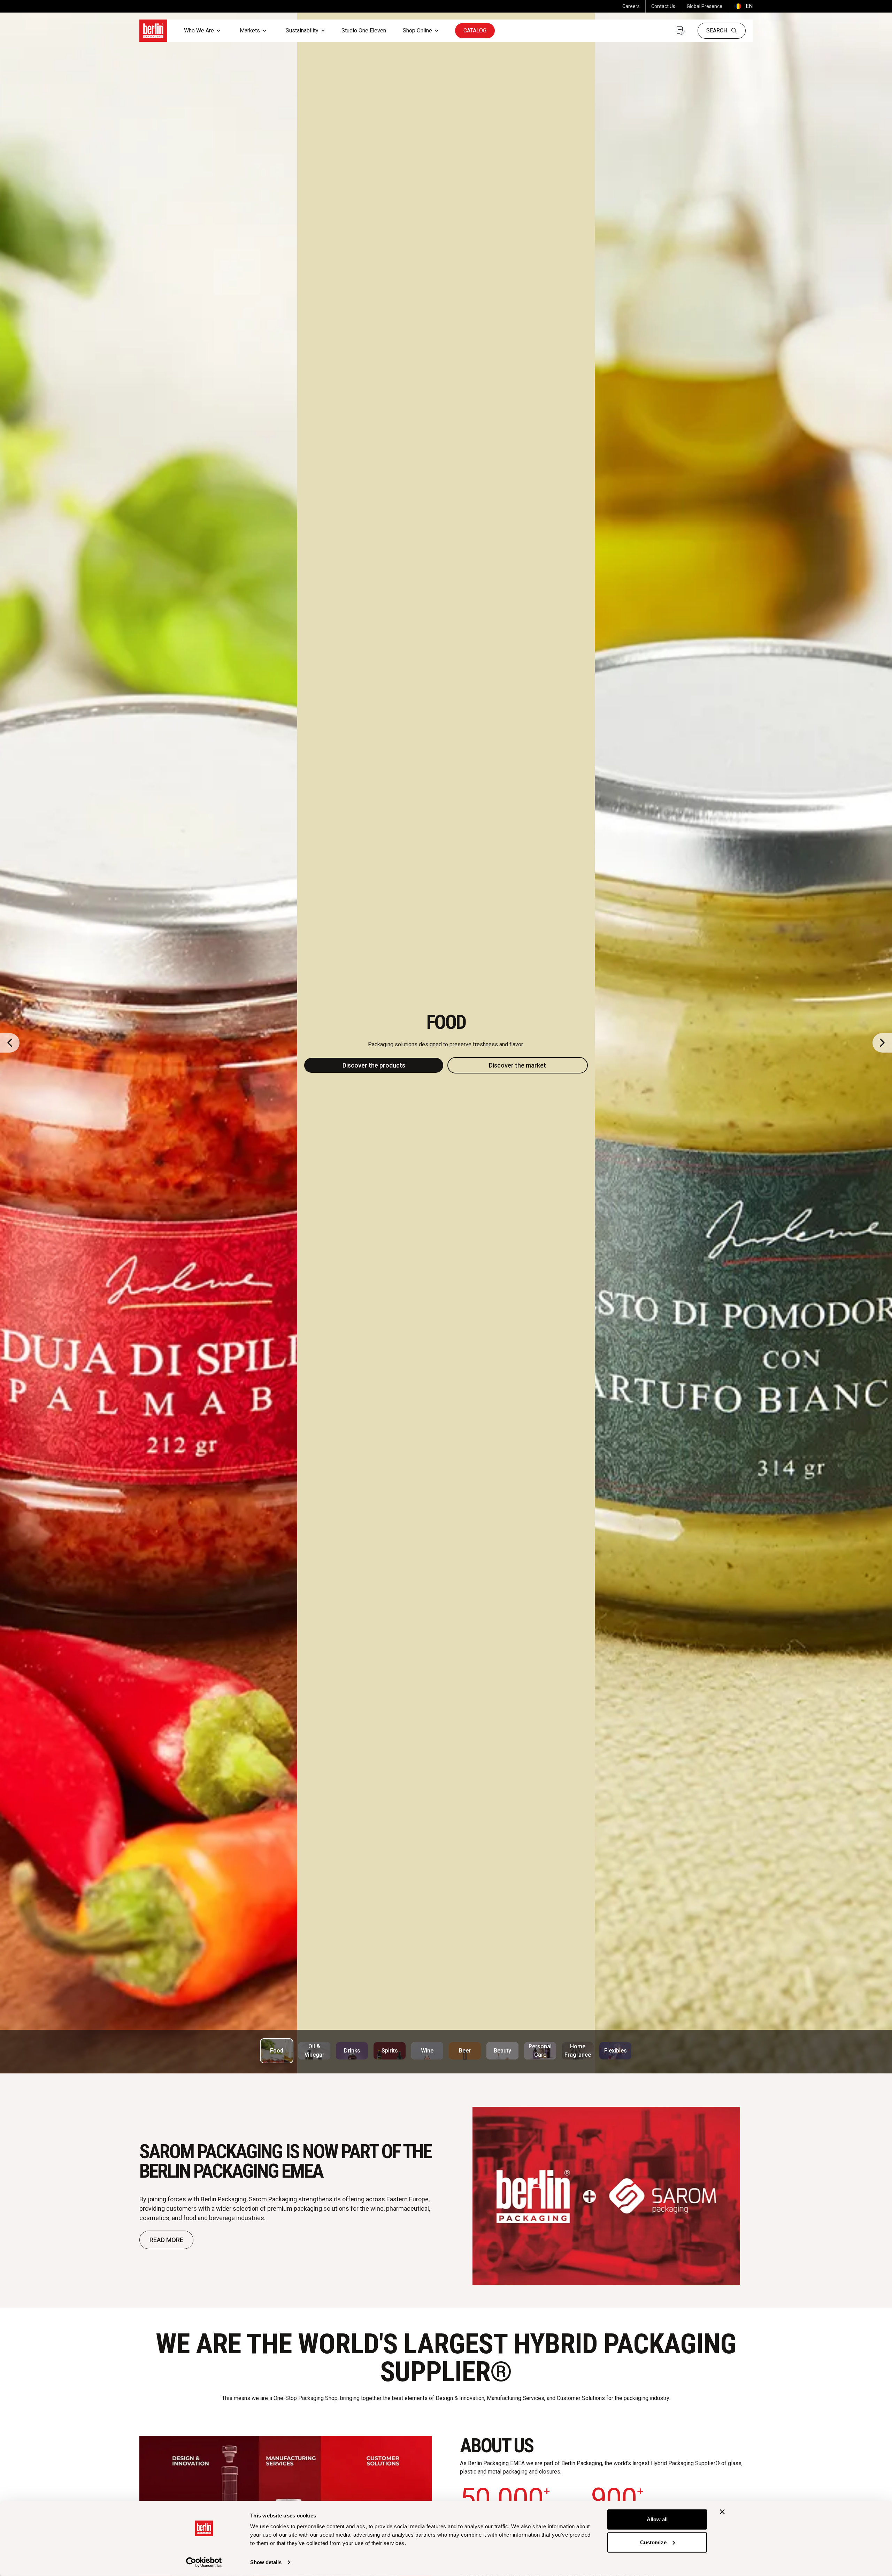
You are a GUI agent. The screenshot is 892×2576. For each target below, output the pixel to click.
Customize (653, 2542)
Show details (266, 2562)
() (743, 6)
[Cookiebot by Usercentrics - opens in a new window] (204, 2562)
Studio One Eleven (364, 30)
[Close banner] (722, 2512)
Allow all (657, 2519)
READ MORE (166, 2240)
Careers (631, 6)
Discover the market (517, 1065)
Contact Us (663, 6)
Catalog (475, 30)
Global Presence (705, 6)
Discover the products (374, 1065)
